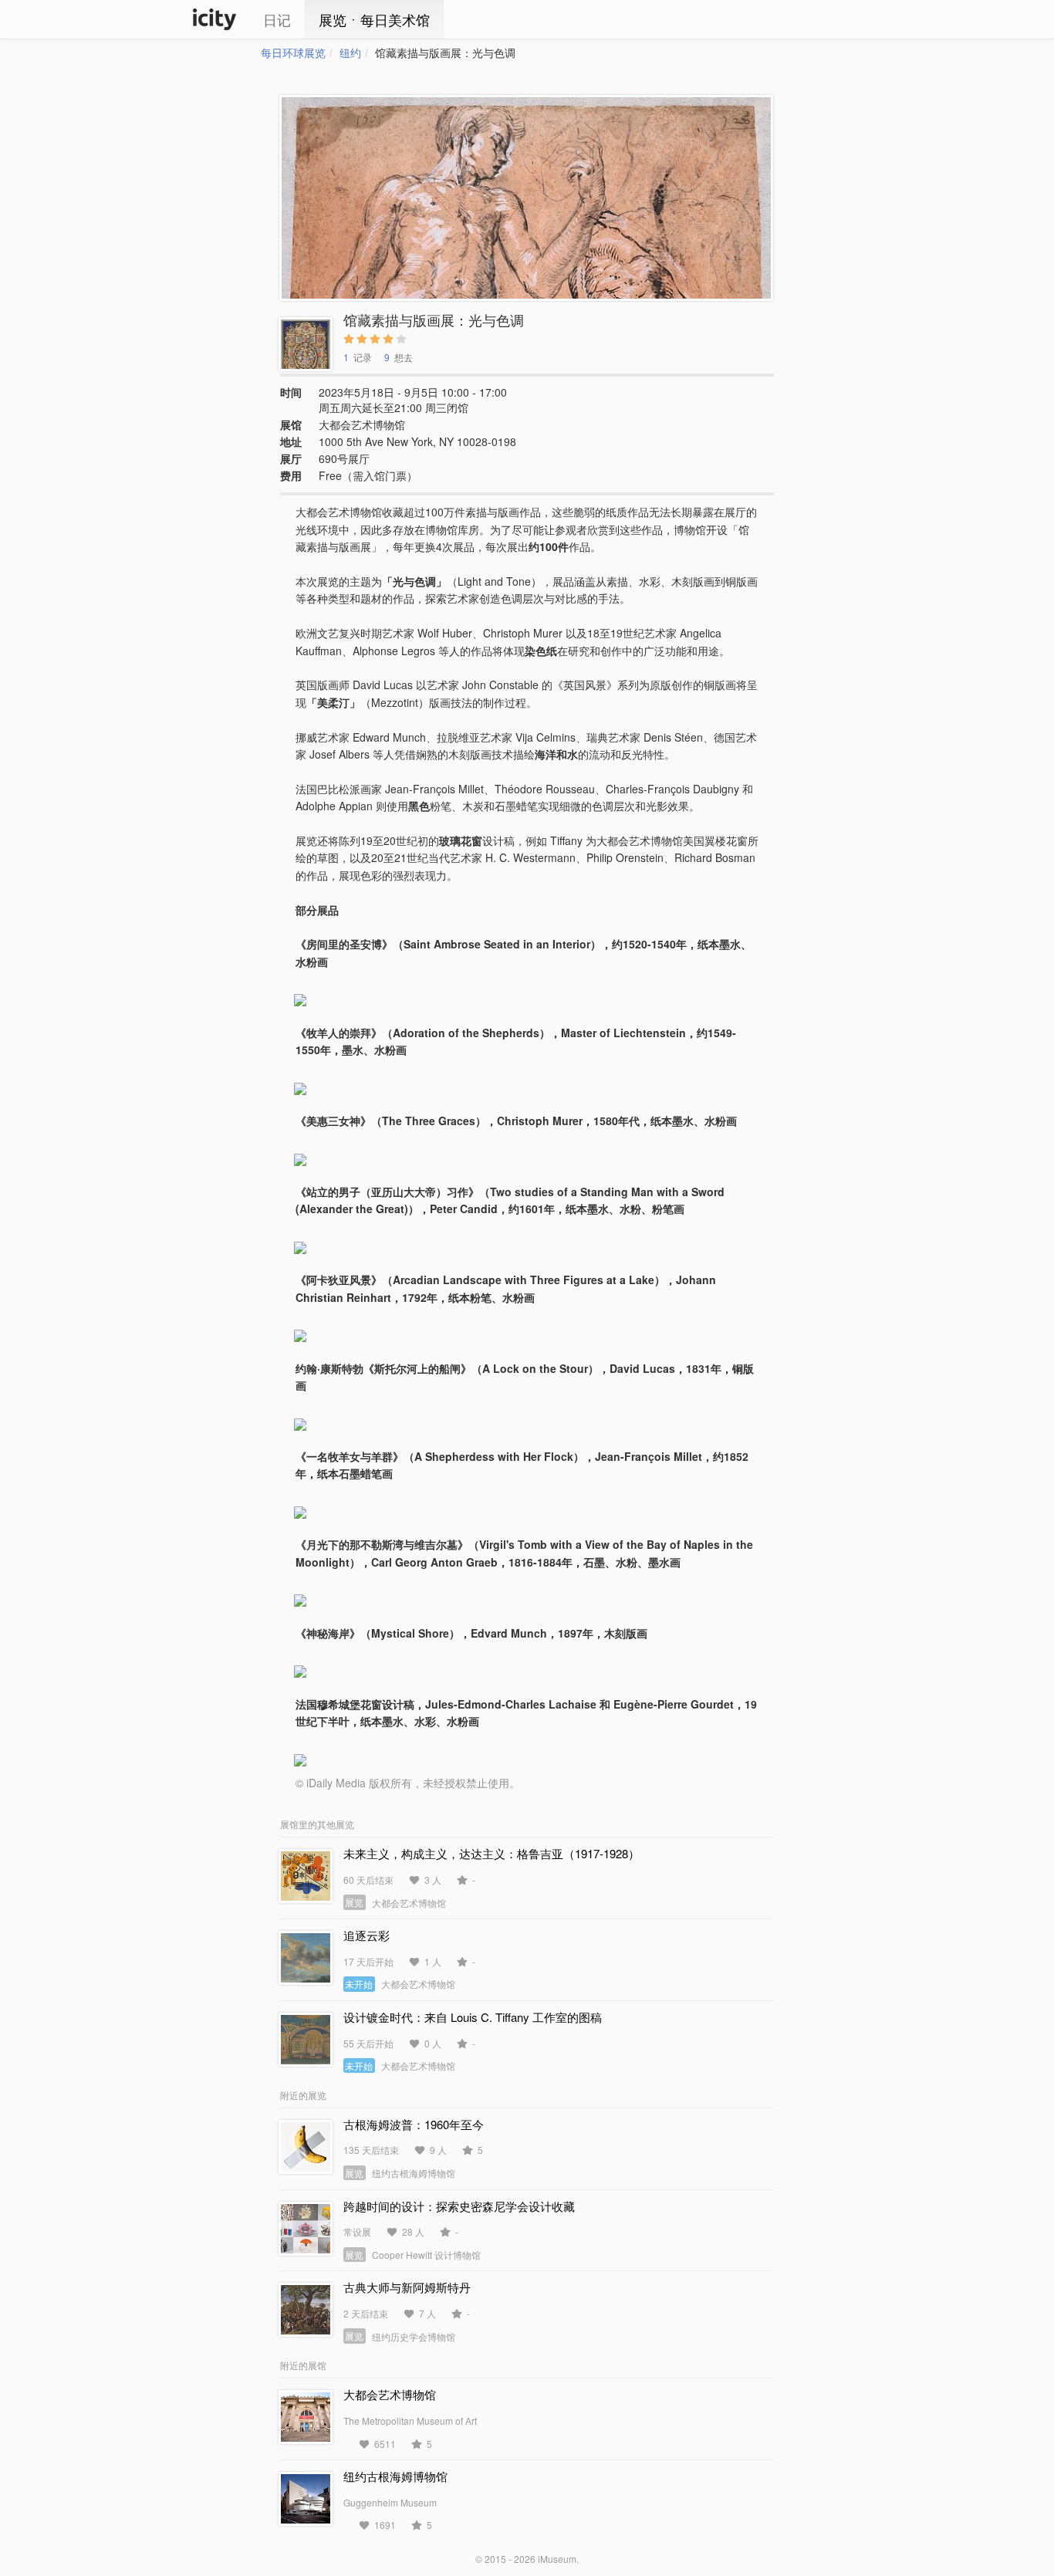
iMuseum (557, 2559)
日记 (277, 19)
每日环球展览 (293, 52)
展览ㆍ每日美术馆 (374, 19)
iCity (215, 19)
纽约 (350, 52)
